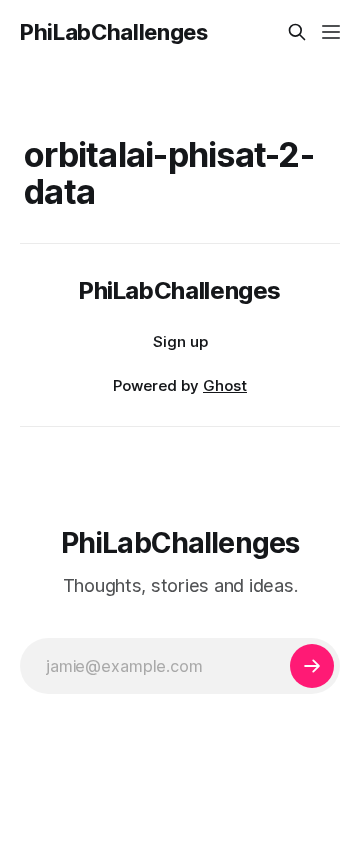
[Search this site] (297, 32)
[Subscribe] (312, 666)
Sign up (180, 341)
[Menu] (331, 32)
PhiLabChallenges (114, 32)
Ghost (225, 385)
